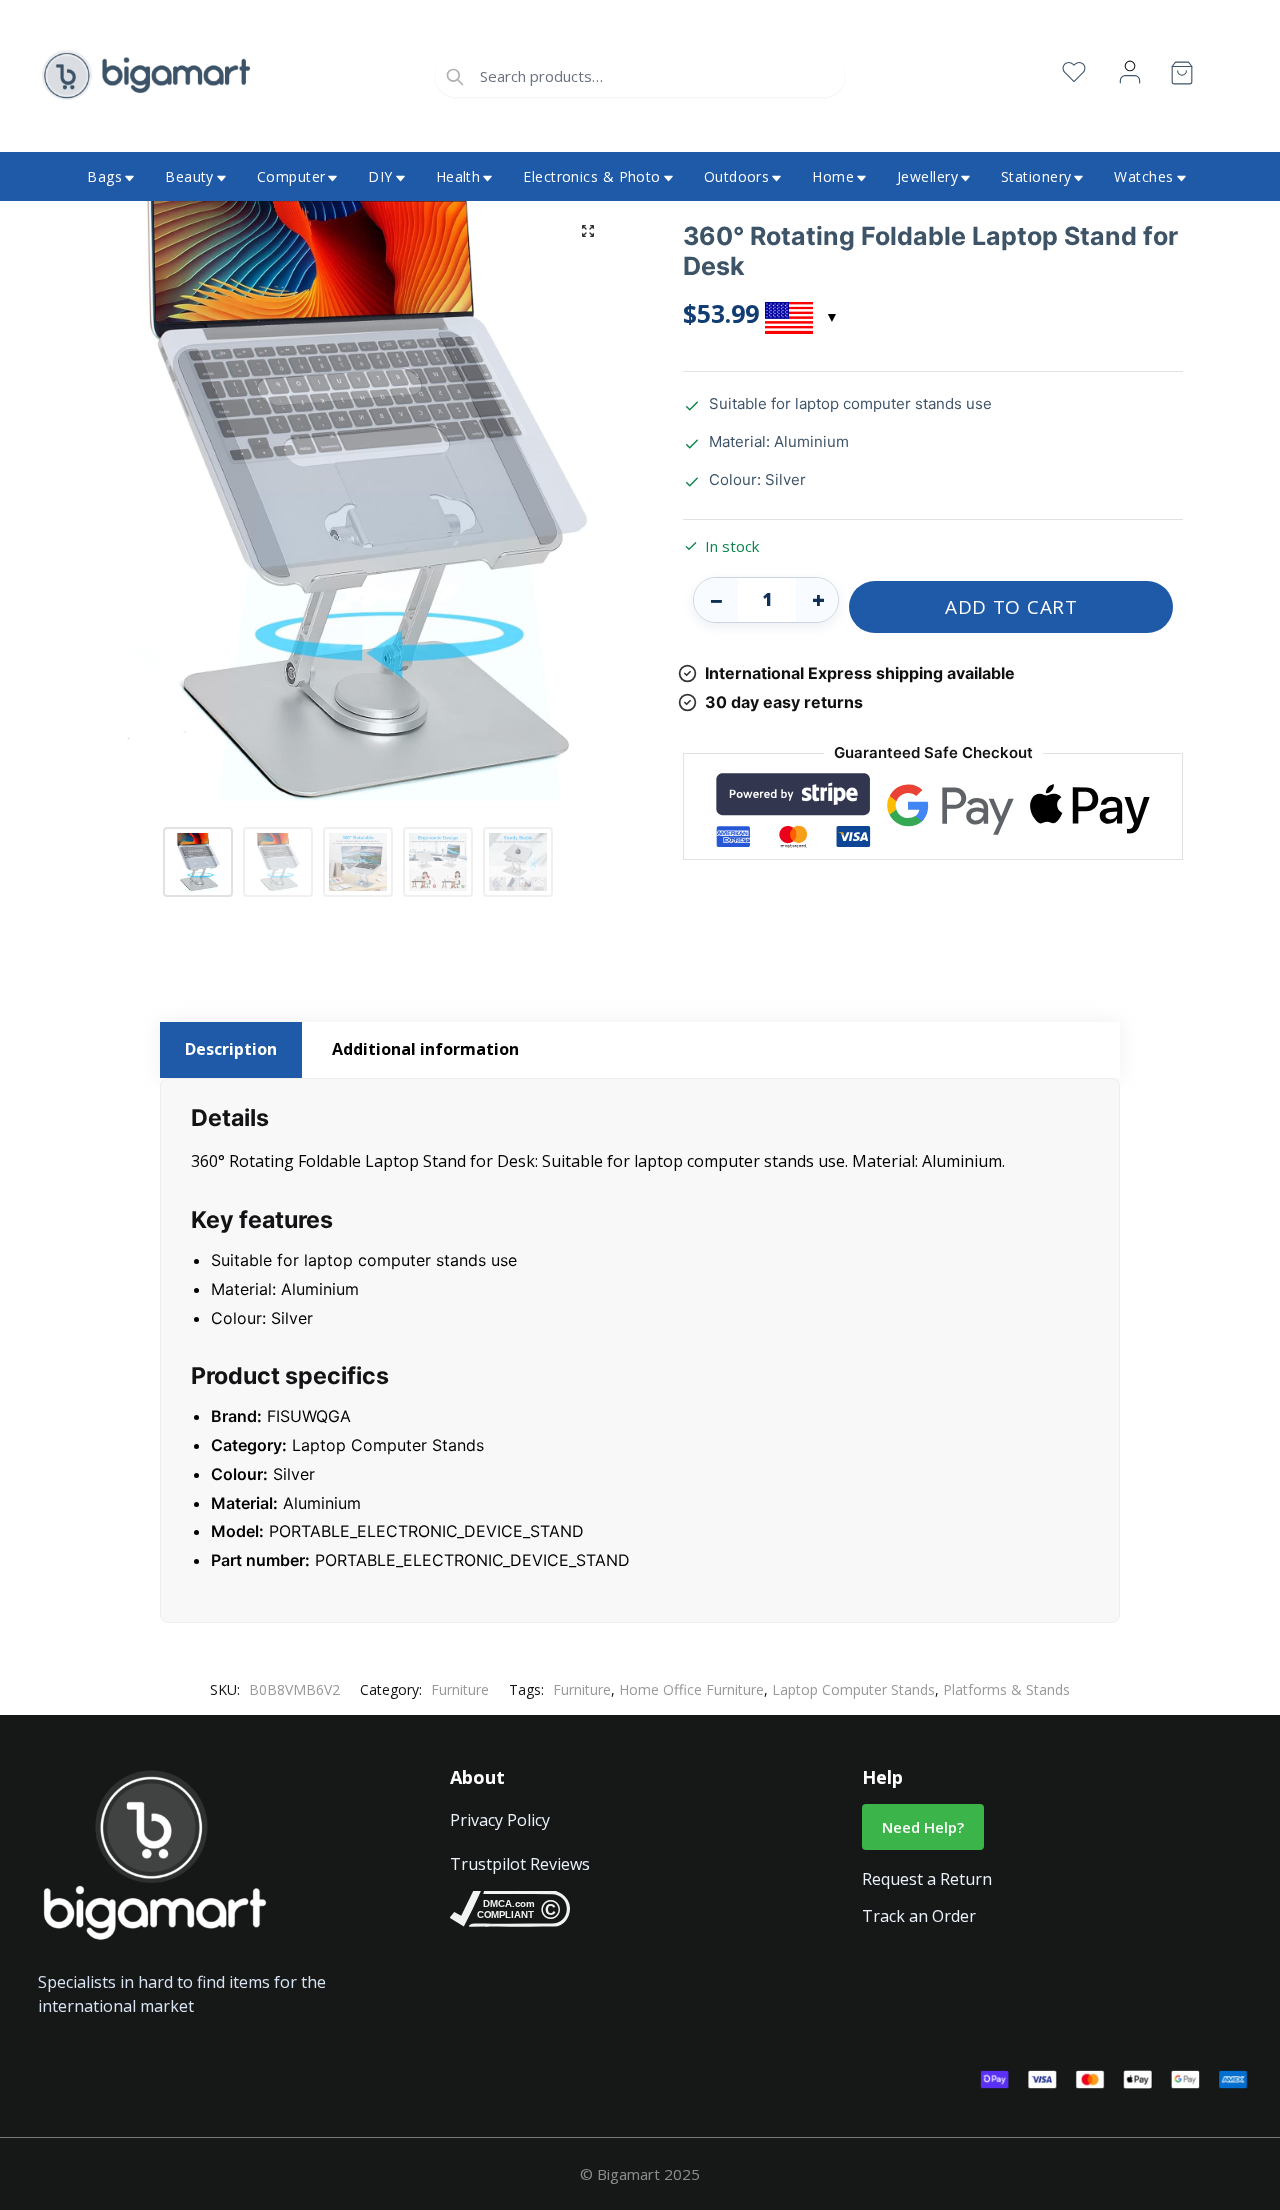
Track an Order (919, 1916)
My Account (1130, 72)
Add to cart (1011, 607)
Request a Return (927, 1879)
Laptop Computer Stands (853, 1689)
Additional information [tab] (425, 1049)
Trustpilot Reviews (520, 1864)
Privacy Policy (500, 1820)
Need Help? (923, 1827)
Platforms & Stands (1006, 1689)
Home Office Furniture (691, 1689)
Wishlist (1074, 72)
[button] (588, 231)
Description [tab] (231, 1049)
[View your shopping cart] (1182, 76)
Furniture (460, 1689)
